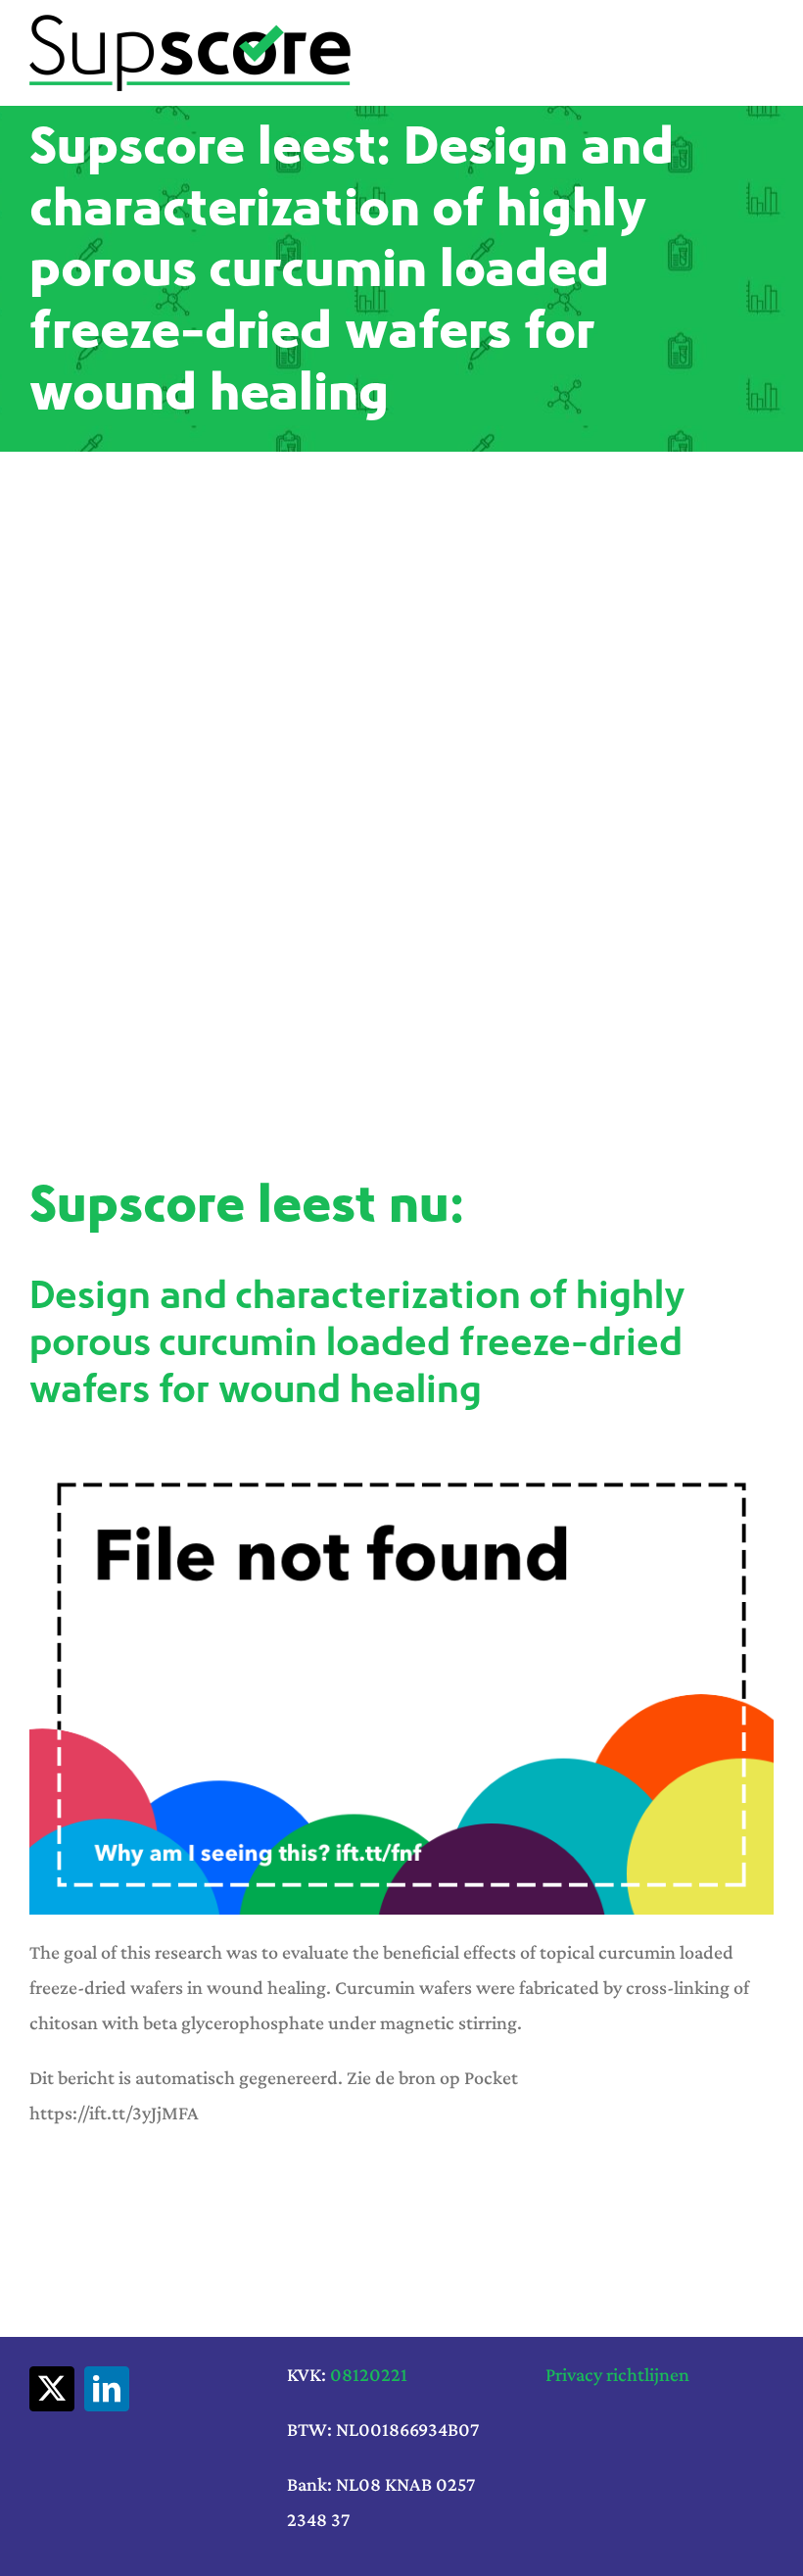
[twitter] (52, 2389)
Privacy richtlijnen (617, 2374)
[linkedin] (107, 2389)
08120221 (369, 2374)
